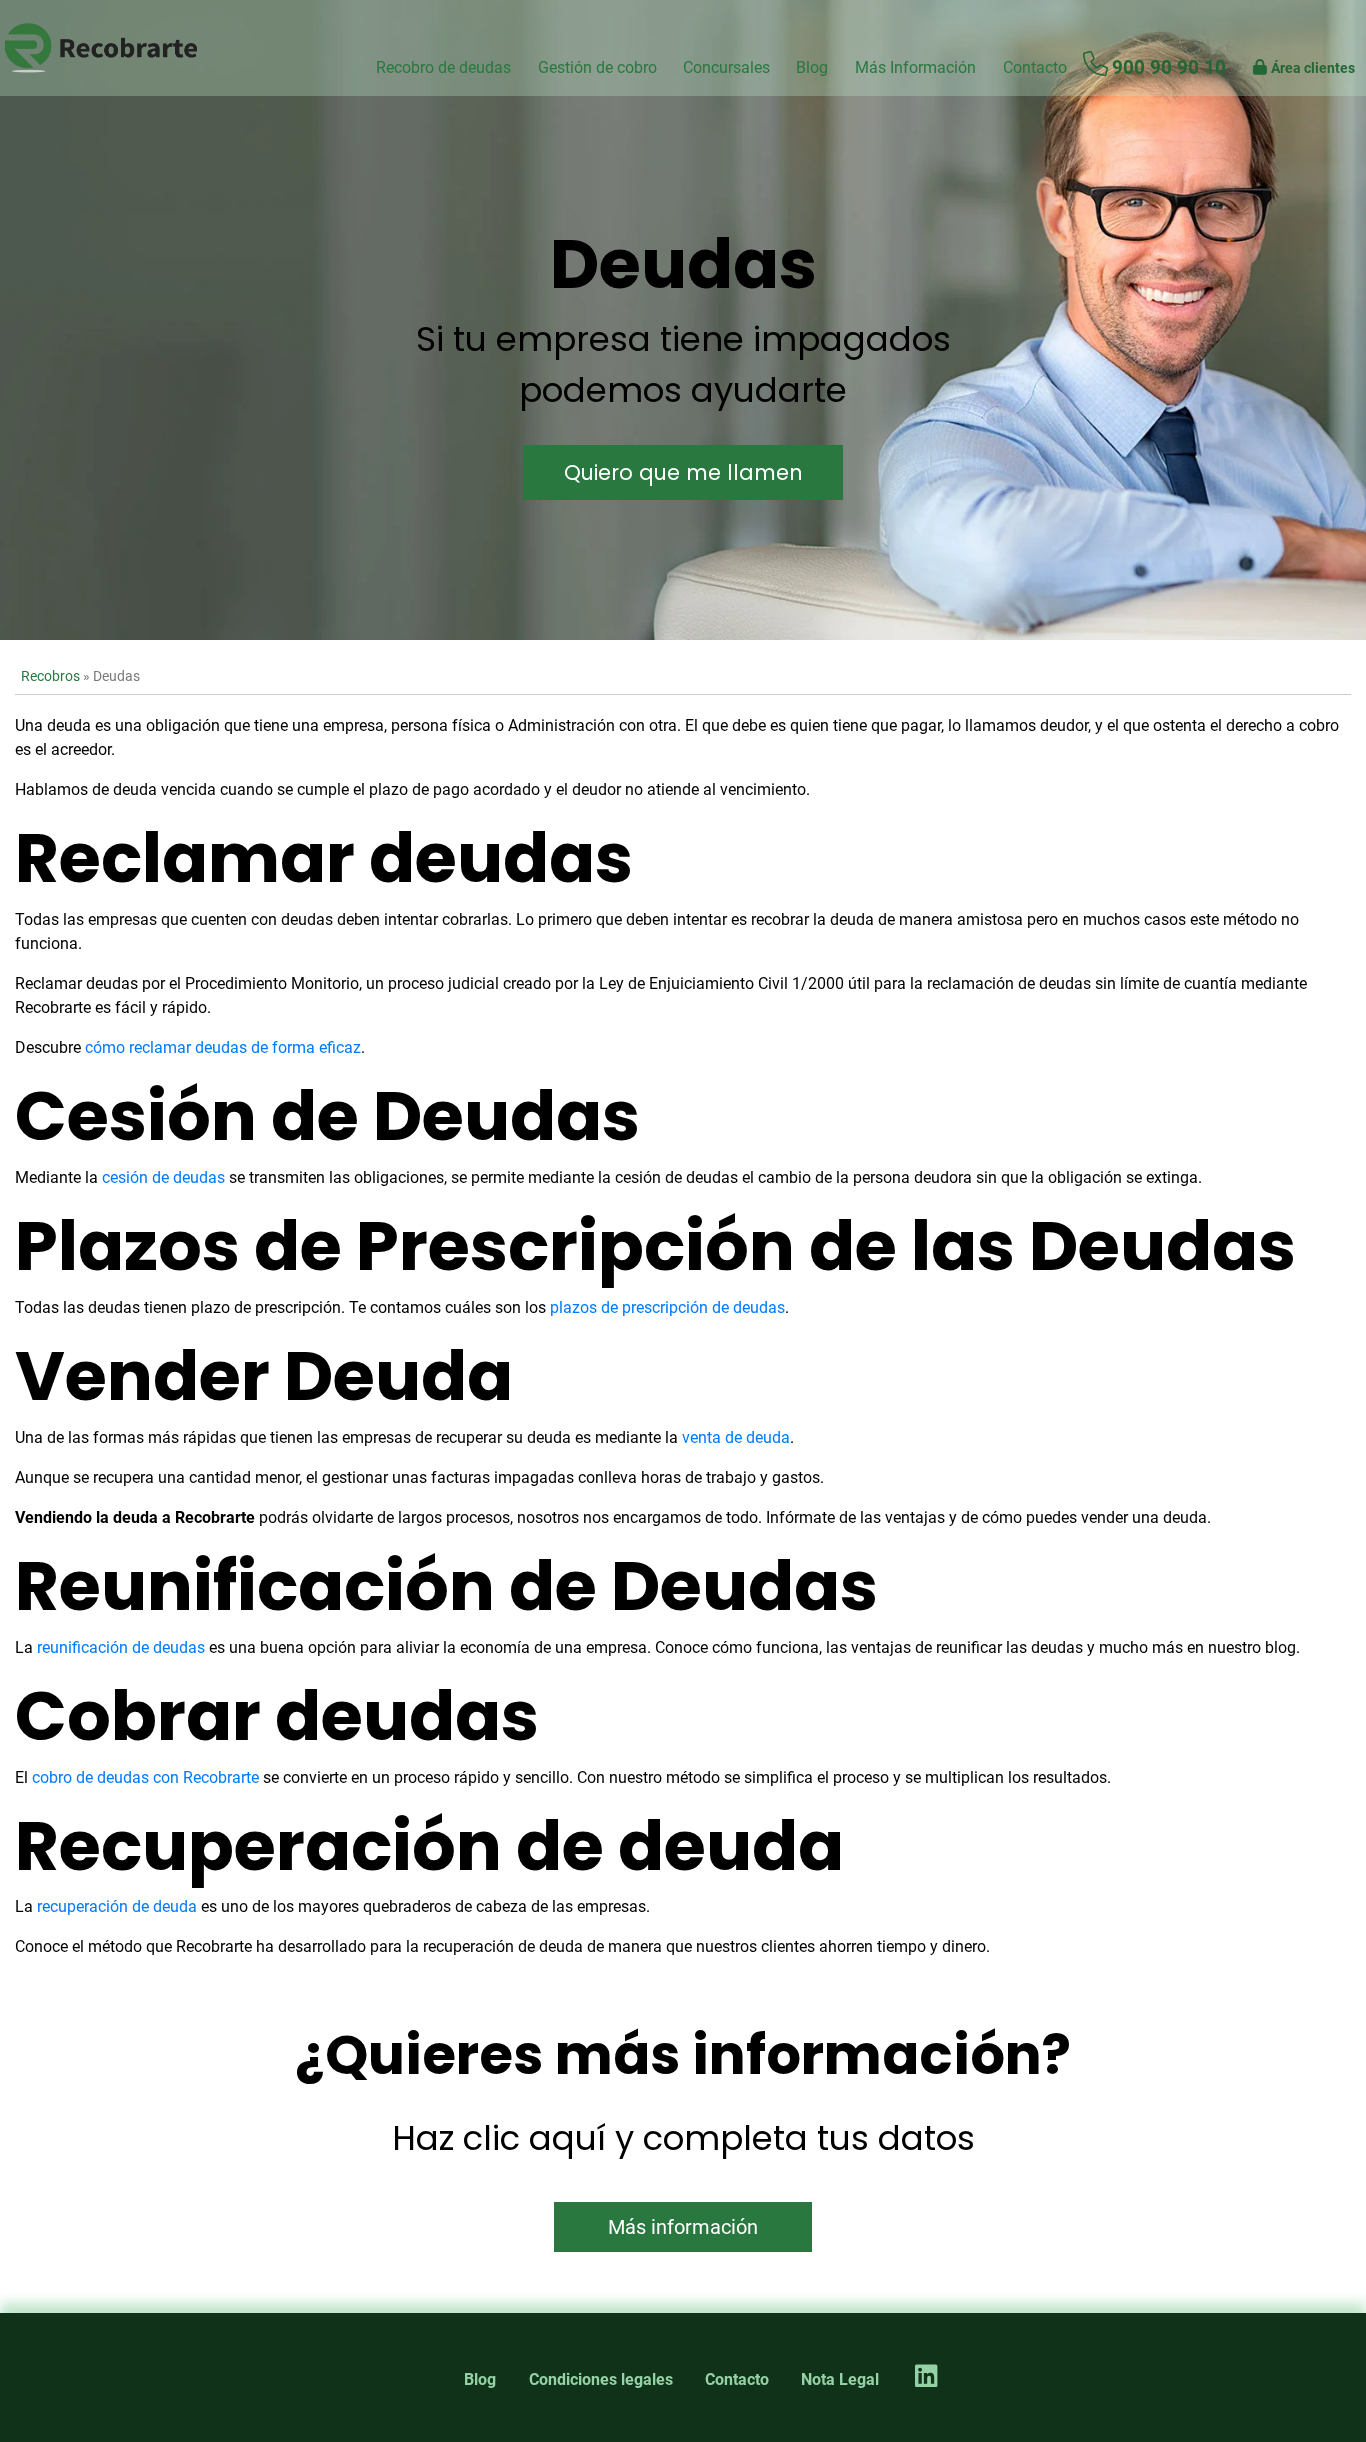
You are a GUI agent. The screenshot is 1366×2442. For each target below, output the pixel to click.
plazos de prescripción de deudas (667, 1307)
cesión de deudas (163, 1177)
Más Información (915, 67)
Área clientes (1313, 68)
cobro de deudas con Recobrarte (145, 1777)
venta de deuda (736, 1437)
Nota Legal (840, 2379)
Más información (683, 2227)
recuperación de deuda (117, 1906)
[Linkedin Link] (926, 2377)
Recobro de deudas (443, 67)
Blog (812, 67)
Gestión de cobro (597, 67)
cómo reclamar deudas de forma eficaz (223, 1047)
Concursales (726, 67)
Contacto (737, 2379)
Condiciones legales (601, 2379)
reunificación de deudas (121, 1647)
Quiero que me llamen (683, 472)
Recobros (50, 676)
